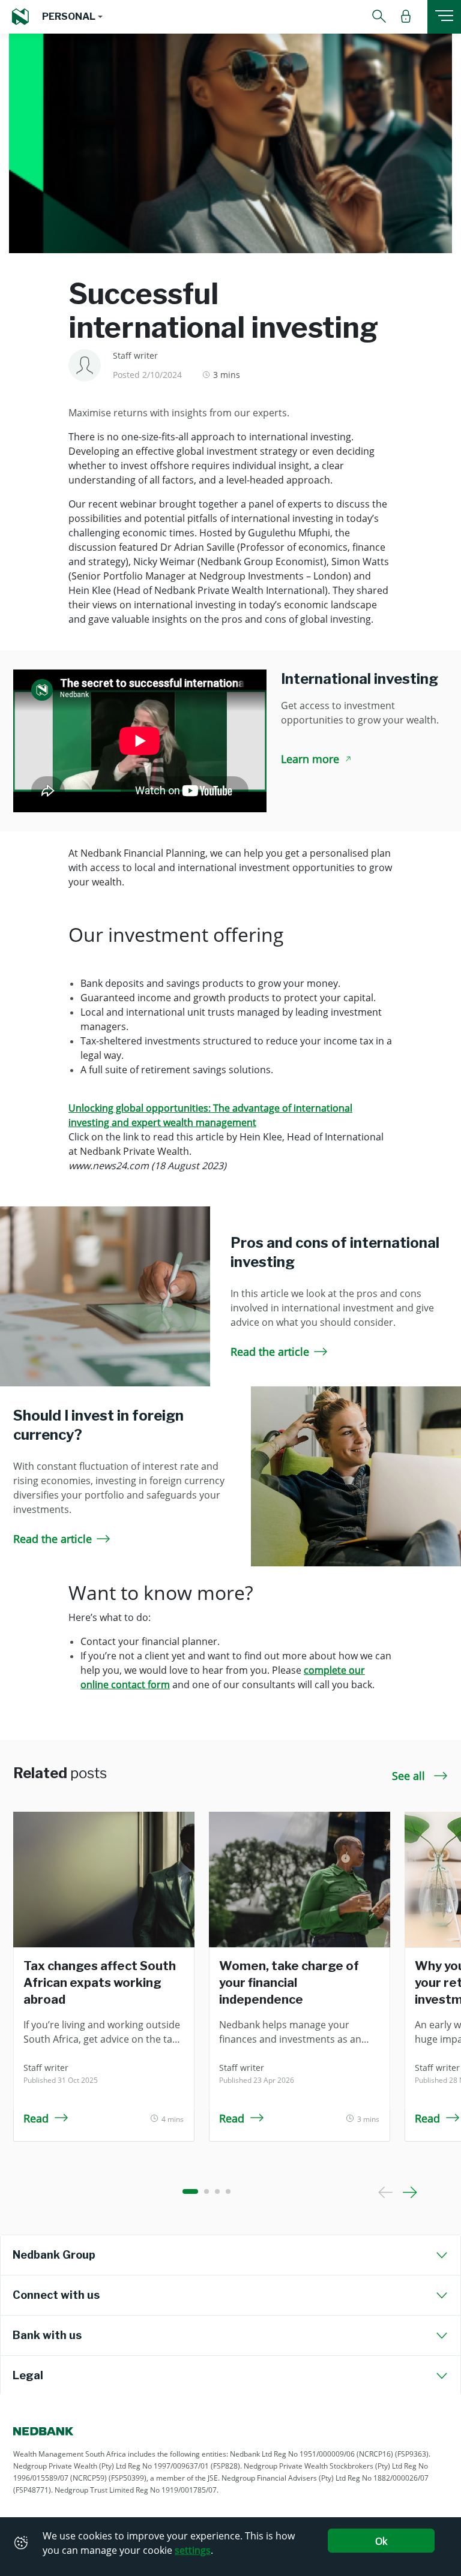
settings (193, 2550)
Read (36, 2118)
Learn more (310, 759)
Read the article (270, 1352)
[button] (72, 17)
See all (410, 1776)
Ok (381, 2541)
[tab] (230, 2255)
